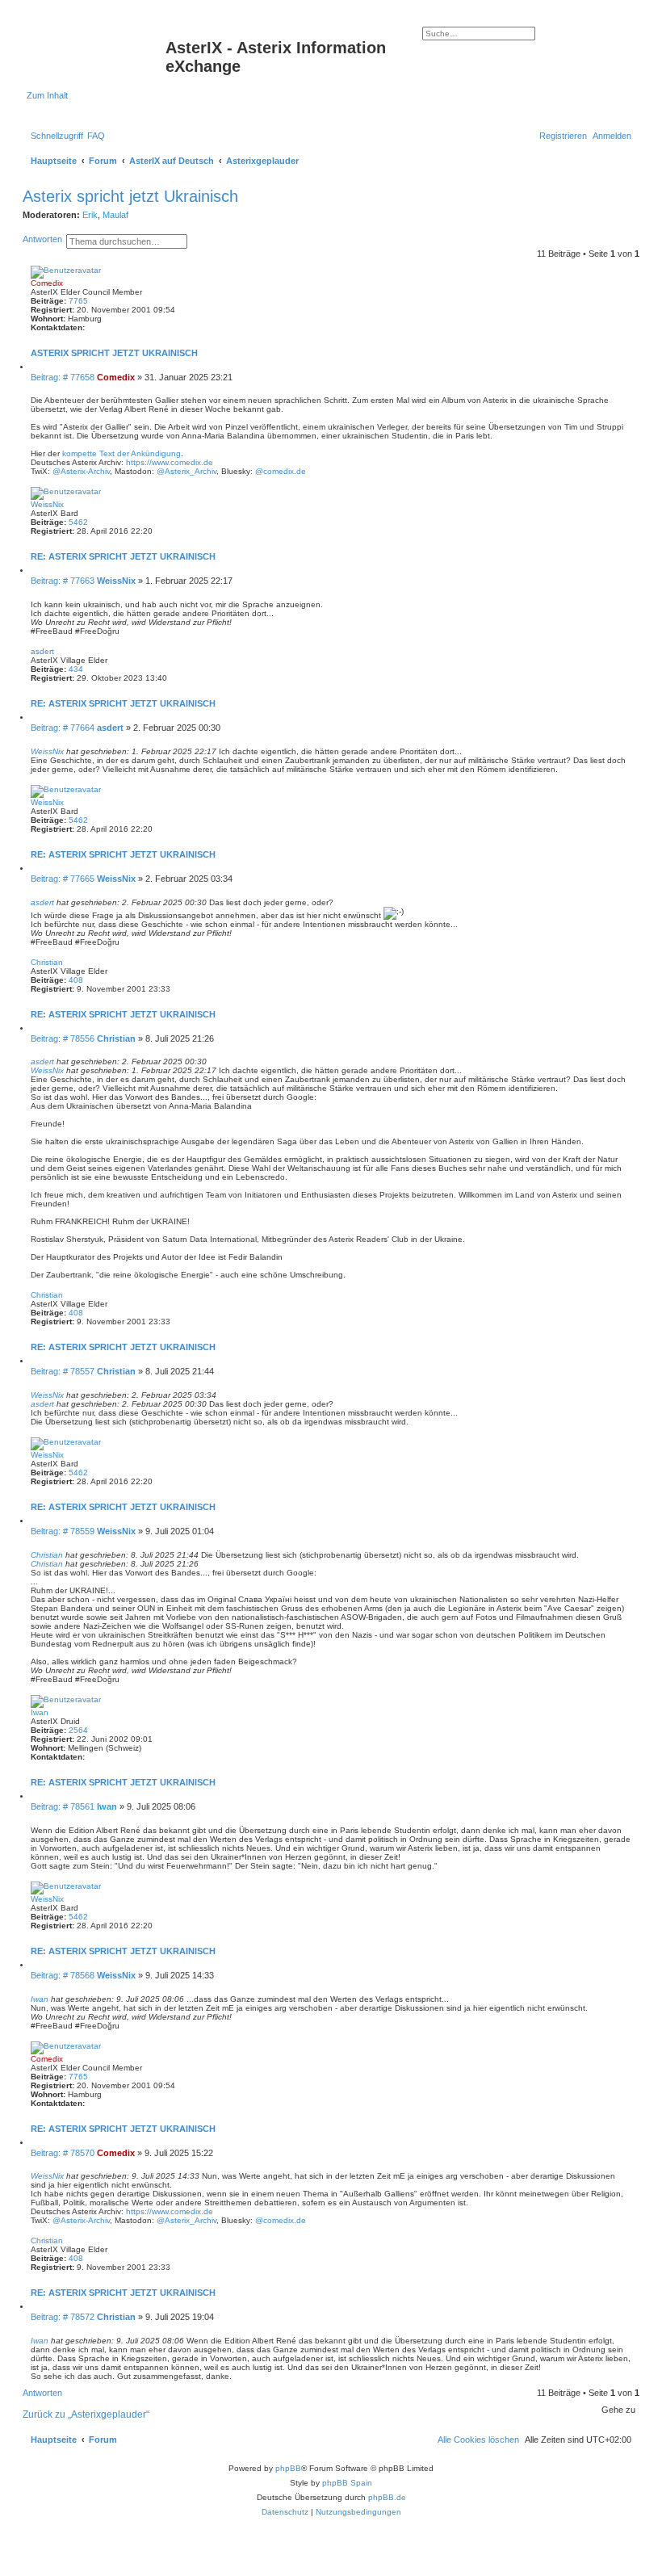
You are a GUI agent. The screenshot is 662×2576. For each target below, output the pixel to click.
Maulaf (115, 215)
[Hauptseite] (96, 52)
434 (76, 669)
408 (76, 980)
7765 (78, 301)
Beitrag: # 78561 (64, 1806)
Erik (90, 215)
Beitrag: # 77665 (64, 879)
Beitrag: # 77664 (64, 728)
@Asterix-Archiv (81, 471)
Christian (47, 962)
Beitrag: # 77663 (64, 581)
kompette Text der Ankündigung (122, 453)
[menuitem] (96, 136)
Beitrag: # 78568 (64, 1975)
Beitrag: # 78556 (64, 1038)
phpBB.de (387, 2497)
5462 (78, 522)
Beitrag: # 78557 (64, 1371)
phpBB (288, 2468)
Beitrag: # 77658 (64, 377)
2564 (78, 1730)
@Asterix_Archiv (186, 471)
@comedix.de (281, 471)
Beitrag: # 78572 (64, 2317)
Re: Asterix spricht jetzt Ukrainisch (123, 556)
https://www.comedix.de (170, 462)
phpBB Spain (347, 2483)
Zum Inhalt (47, 95)
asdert (42, 651)
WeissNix (47, 504)
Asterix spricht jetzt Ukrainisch (130, 196)
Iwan (40, 1712)
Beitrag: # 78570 (64, 2153)
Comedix (47, 283)
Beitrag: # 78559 (64, 1531)
